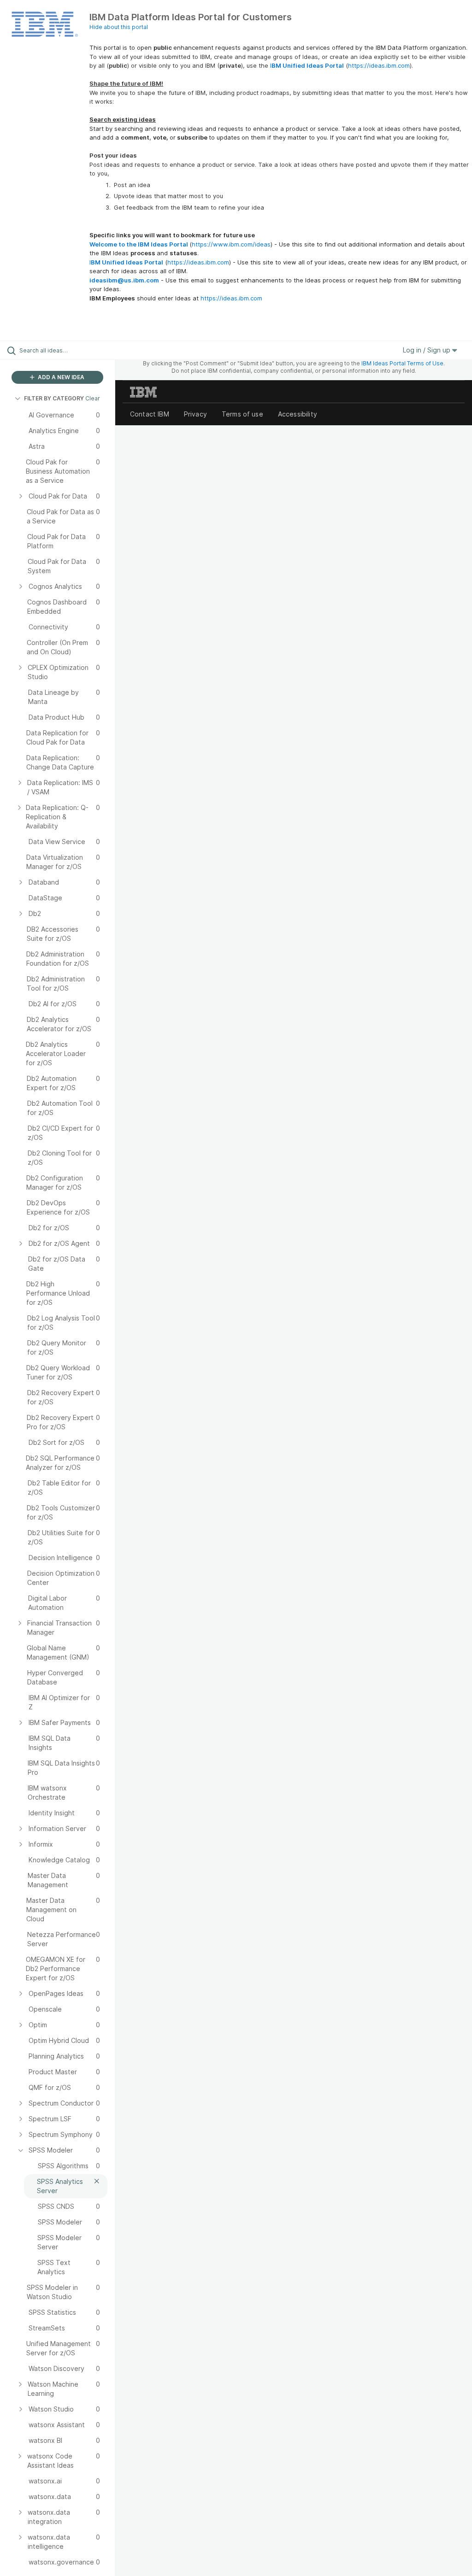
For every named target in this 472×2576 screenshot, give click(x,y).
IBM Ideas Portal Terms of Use (402, 363)
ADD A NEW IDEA (60, 377)
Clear (93, 398)
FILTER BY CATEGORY (54, 398)
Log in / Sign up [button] (428, 350)
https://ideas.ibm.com (379, 65)
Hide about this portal (119, 27)
